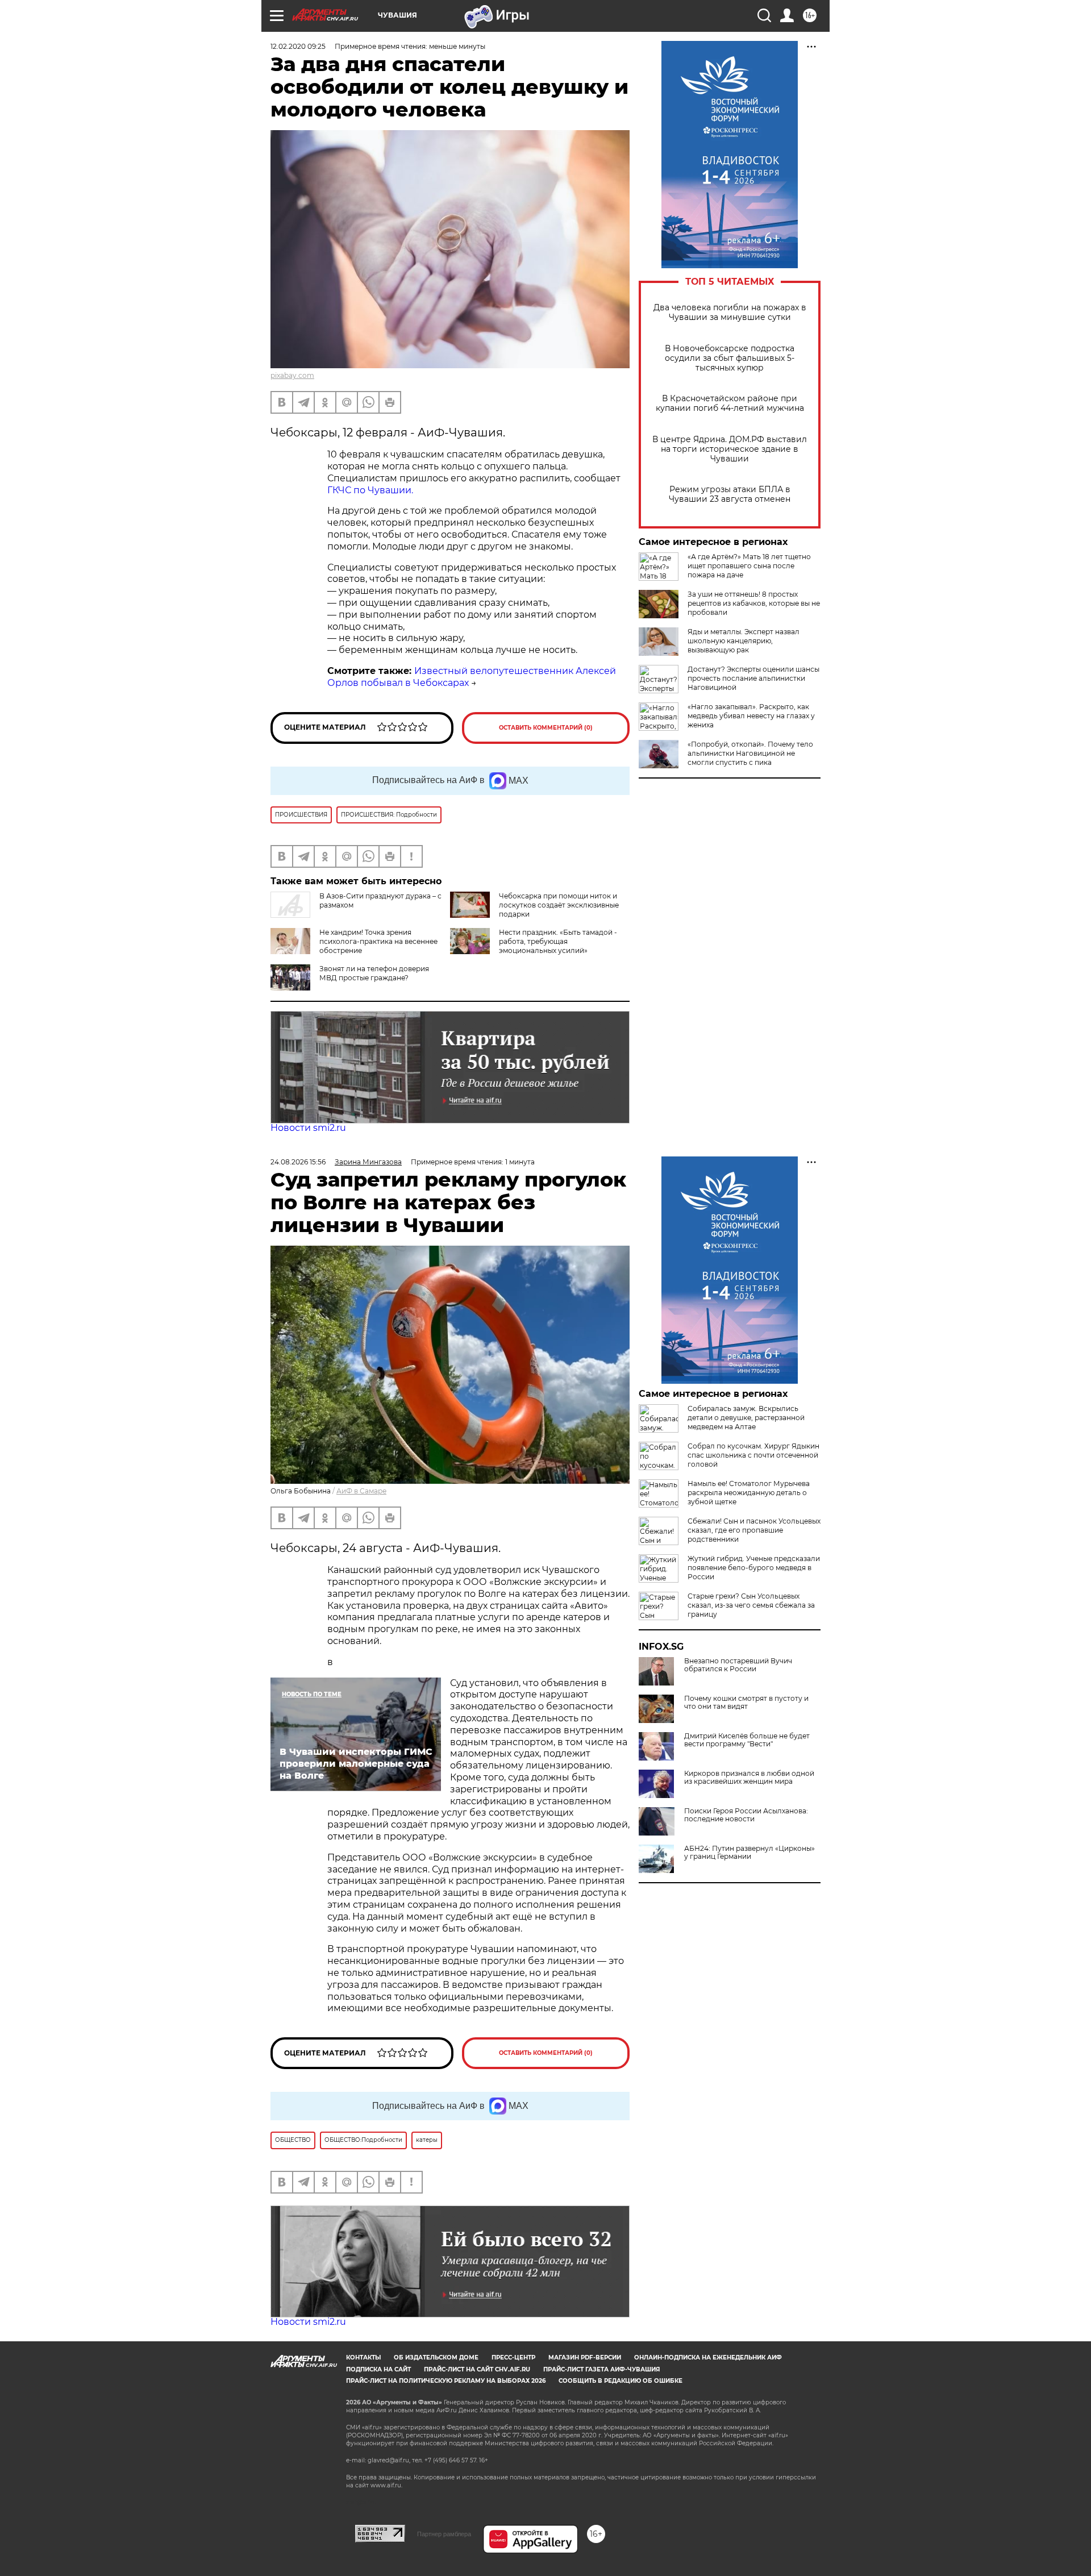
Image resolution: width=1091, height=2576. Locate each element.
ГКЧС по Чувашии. (370, 490)
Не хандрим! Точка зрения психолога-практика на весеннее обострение (378, 941)
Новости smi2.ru (308, 1128)
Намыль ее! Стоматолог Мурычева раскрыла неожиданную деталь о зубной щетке (749, 1493)
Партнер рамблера (444, 2534)
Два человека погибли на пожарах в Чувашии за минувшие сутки (730, 313)
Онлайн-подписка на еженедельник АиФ (708, 2357)
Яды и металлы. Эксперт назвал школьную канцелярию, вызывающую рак (744, 641)
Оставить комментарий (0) (546, 728)
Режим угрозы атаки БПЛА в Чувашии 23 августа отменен (730, 494)
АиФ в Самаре (361, 1491)
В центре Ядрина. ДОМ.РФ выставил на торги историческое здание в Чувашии (730, 449)
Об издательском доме (436, 2357)
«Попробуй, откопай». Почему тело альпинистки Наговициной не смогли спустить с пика (750, 753)
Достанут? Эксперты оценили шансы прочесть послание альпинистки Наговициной (753, 678)
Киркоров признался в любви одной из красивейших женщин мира (749, 1778)
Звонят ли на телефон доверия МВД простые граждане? (374, 973)
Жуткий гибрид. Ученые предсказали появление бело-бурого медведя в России (754, 1568)
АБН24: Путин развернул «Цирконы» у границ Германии (749, 1853)
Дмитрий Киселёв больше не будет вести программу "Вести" (747, 1740)
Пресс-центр (513, 2357)
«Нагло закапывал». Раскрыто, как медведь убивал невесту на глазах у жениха (751, 716)
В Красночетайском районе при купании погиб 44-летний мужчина (730, 403)
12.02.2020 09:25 (298, 46)
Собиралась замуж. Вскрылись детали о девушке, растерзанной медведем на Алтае (746, 1418)
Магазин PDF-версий (585, 2357)
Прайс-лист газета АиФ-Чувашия (601, 2369)
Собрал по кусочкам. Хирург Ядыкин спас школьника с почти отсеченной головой (753, 1455)
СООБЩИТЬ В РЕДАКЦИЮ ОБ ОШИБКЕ (621, 2381)
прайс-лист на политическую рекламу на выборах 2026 (446, 2381)
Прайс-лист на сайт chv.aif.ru (477, 2369)
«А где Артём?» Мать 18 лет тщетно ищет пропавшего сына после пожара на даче (749, 566)
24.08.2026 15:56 (298, 1162)
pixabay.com (292, 375)
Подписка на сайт (378, 2369)
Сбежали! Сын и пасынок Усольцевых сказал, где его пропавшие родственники (754, 1530)
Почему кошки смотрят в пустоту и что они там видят (746, 1703)
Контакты (363, 2357)
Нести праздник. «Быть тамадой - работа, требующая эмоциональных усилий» (558, 941)
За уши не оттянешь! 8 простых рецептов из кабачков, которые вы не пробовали (754, 603)
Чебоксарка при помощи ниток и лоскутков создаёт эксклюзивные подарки (559, 905)
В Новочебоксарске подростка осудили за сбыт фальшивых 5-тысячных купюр (730, 358)
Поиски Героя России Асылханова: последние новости (746, 1815)
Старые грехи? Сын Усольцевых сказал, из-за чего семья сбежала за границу (751, 1605)
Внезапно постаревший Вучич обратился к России (738, 1665)
